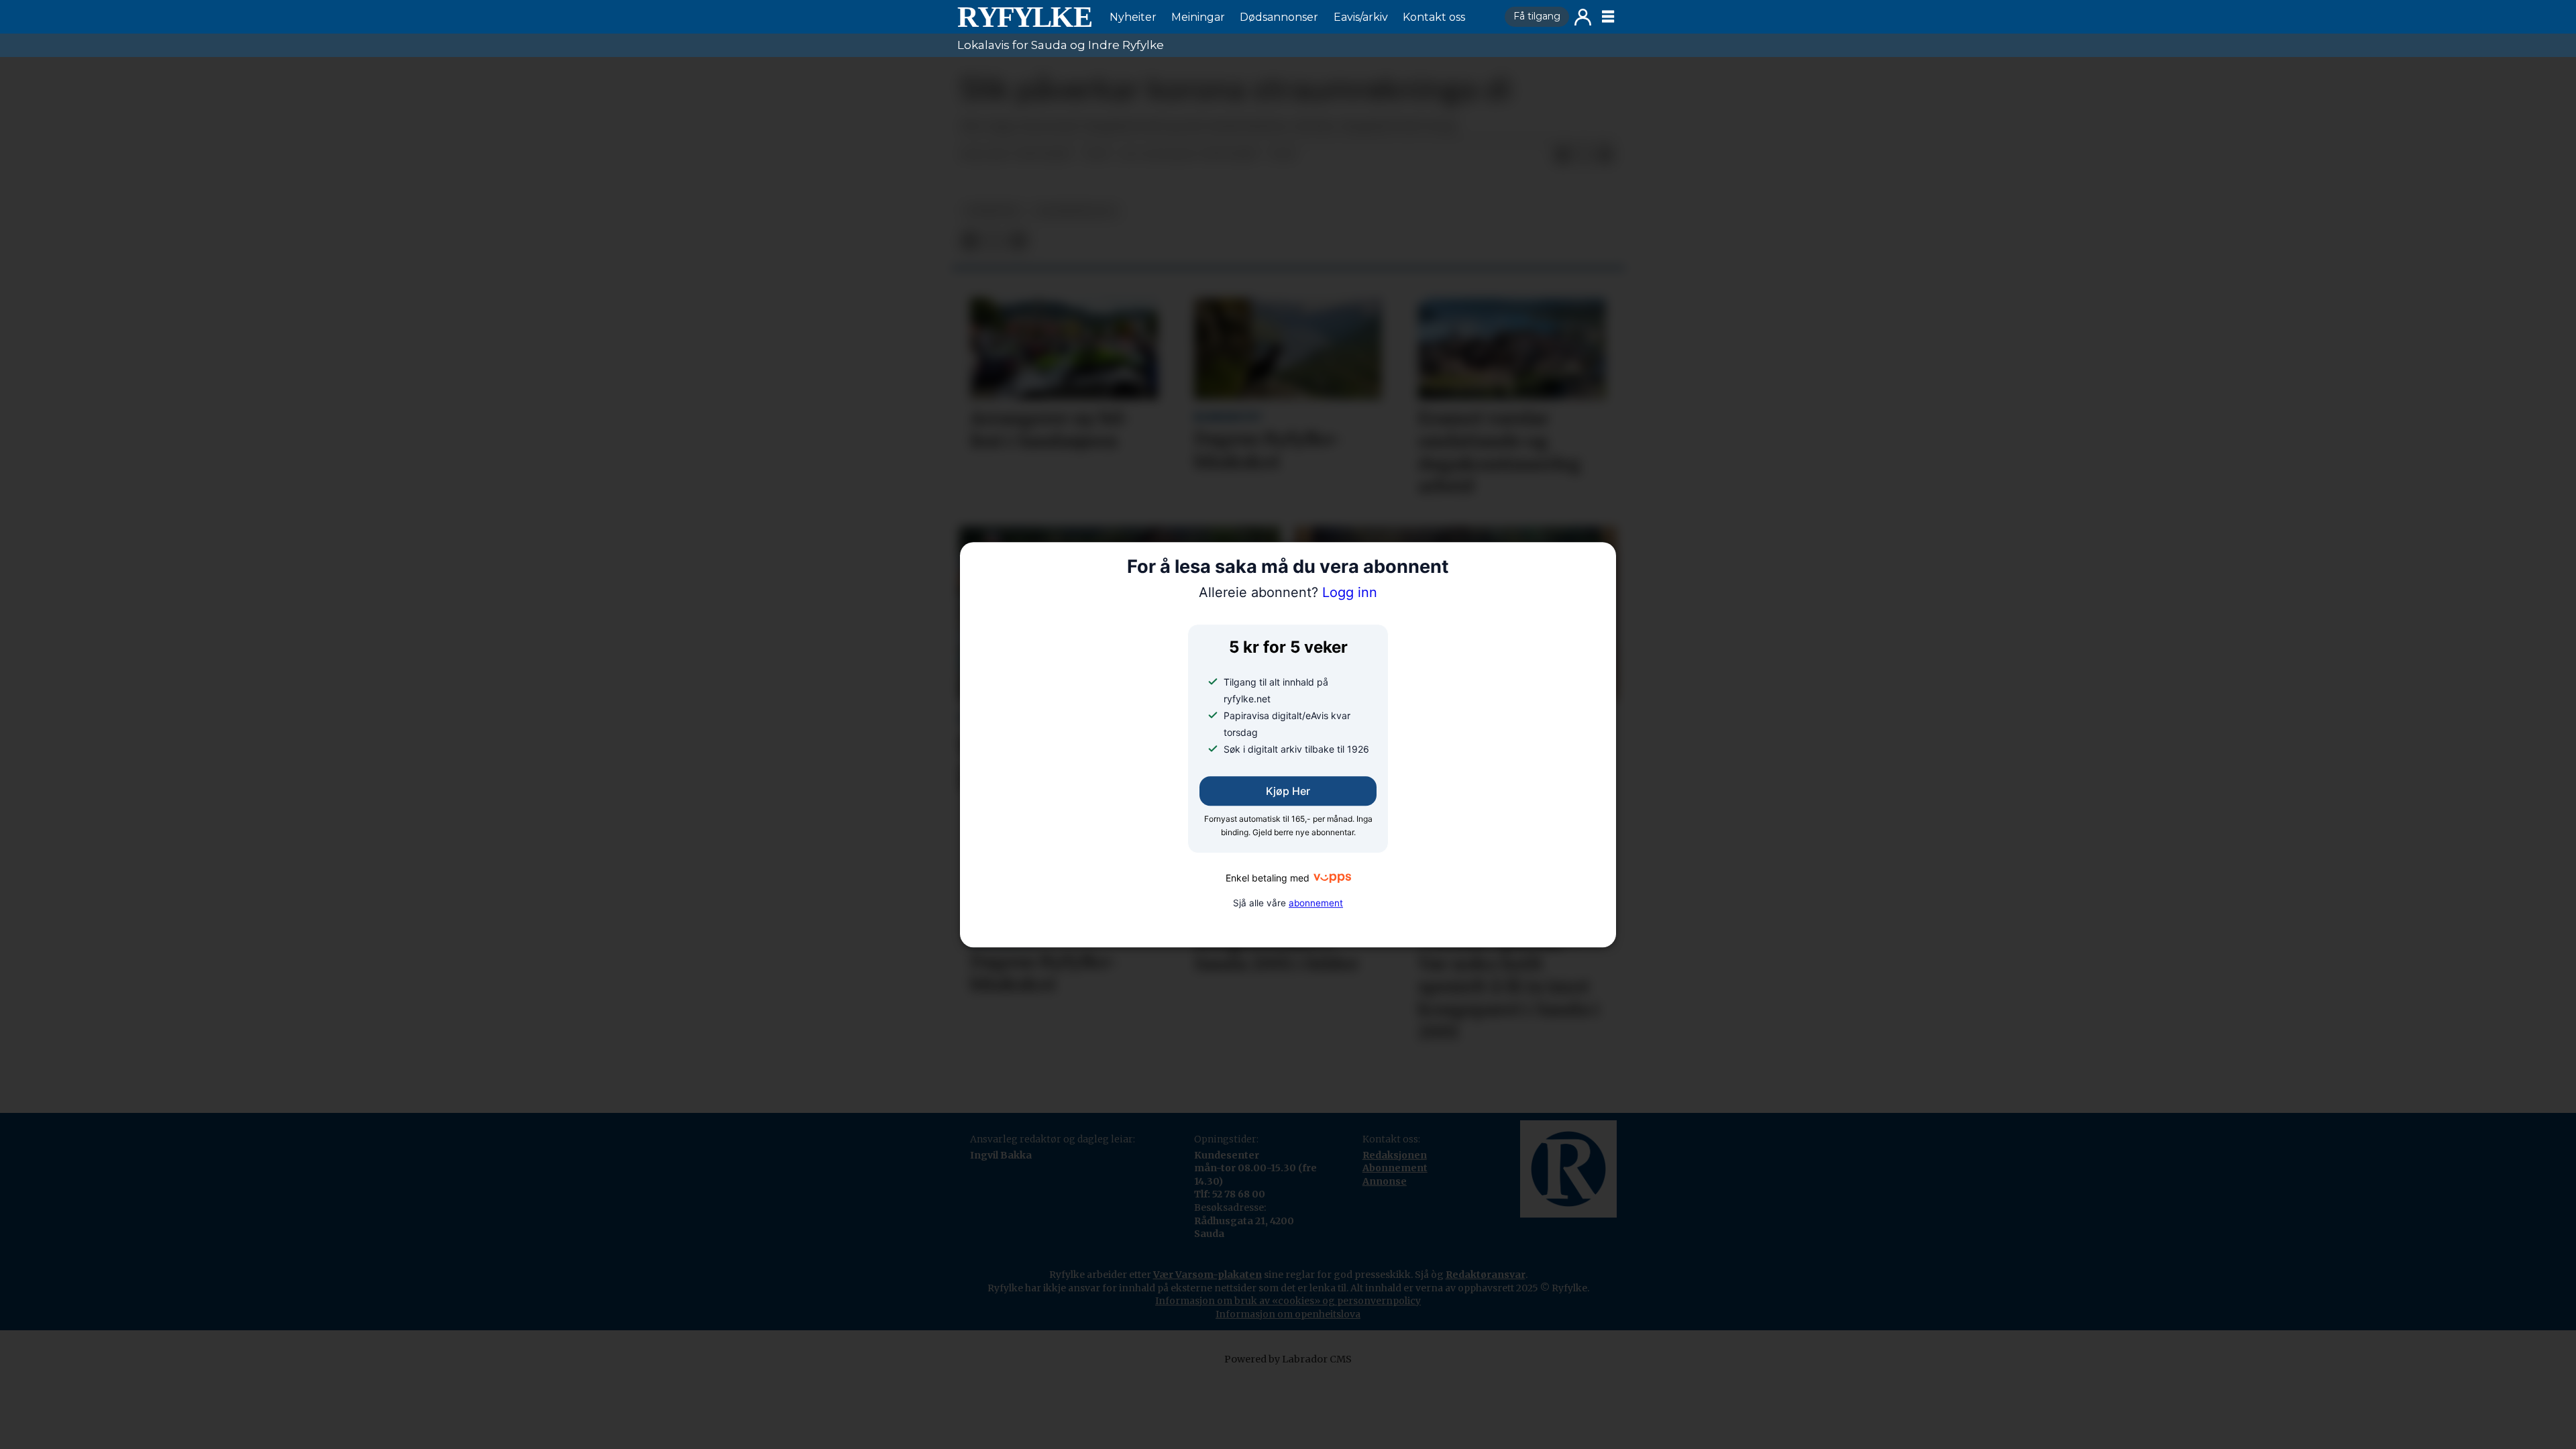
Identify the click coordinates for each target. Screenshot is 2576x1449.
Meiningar (1198, 17)
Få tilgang (1537, 16)
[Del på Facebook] (1562, 155)
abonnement (1316, 903)
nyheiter (992, 211)
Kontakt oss (1434, 17)
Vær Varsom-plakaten (1207, 1275)
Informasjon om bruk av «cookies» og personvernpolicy (1288, 1301)
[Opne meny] (1608, 17)
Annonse (1385, 1181)
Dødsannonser (1279, 17)
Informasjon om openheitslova (1288, 1314)
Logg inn (1583, 17)
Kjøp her (1288, 792)
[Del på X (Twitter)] (1584, 155)
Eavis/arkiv (1361, 17)
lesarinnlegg (1076, 211)
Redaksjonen (1395, 1155)
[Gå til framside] (1024, 17)
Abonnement (1395, 1168)
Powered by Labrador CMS (1288, 1359)
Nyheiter (1133, 17)
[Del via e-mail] (1605, 155)
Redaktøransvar (1486, 1275)
